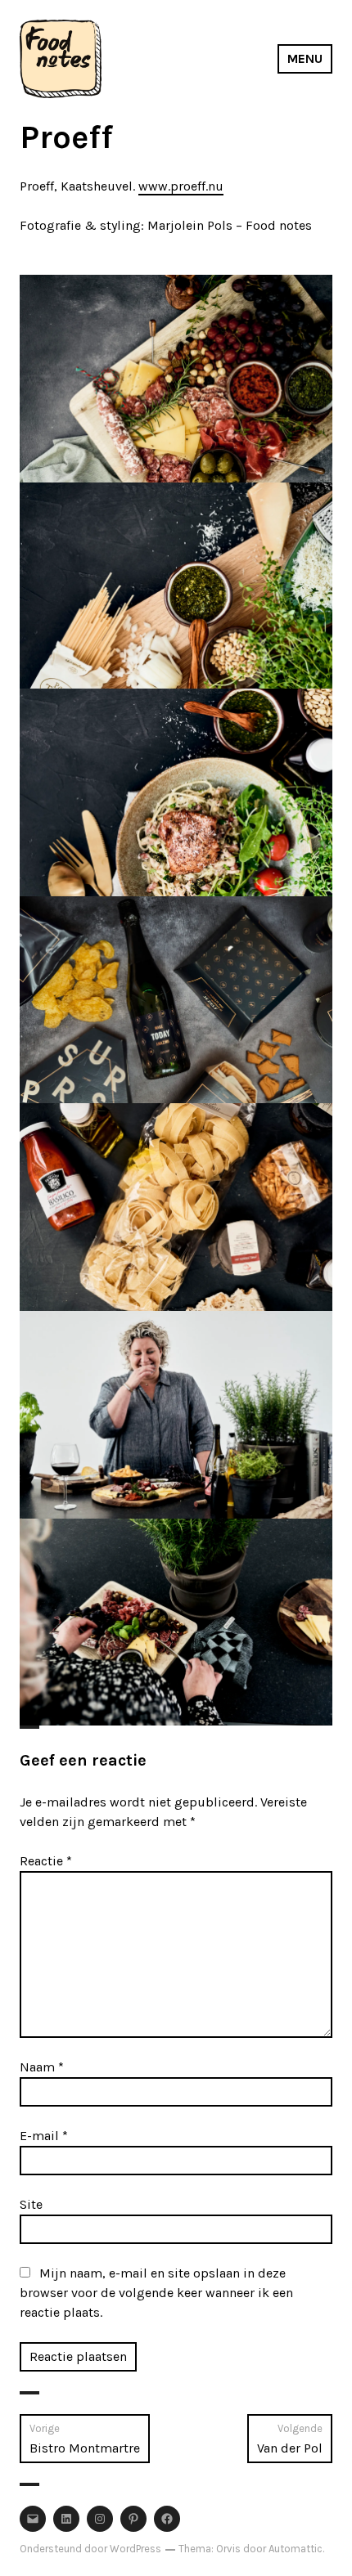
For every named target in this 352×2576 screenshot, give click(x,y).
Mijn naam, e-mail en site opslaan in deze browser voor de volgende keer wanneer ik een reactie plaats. (156, 2293)
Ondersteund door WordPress (90, 2549)
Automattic (296, 2549)
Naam (42, 2067)
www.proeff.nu (181, 186)
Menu (305, 58)
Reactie (46, 1861)
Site (31, 2204)
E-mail (44, 2136)
